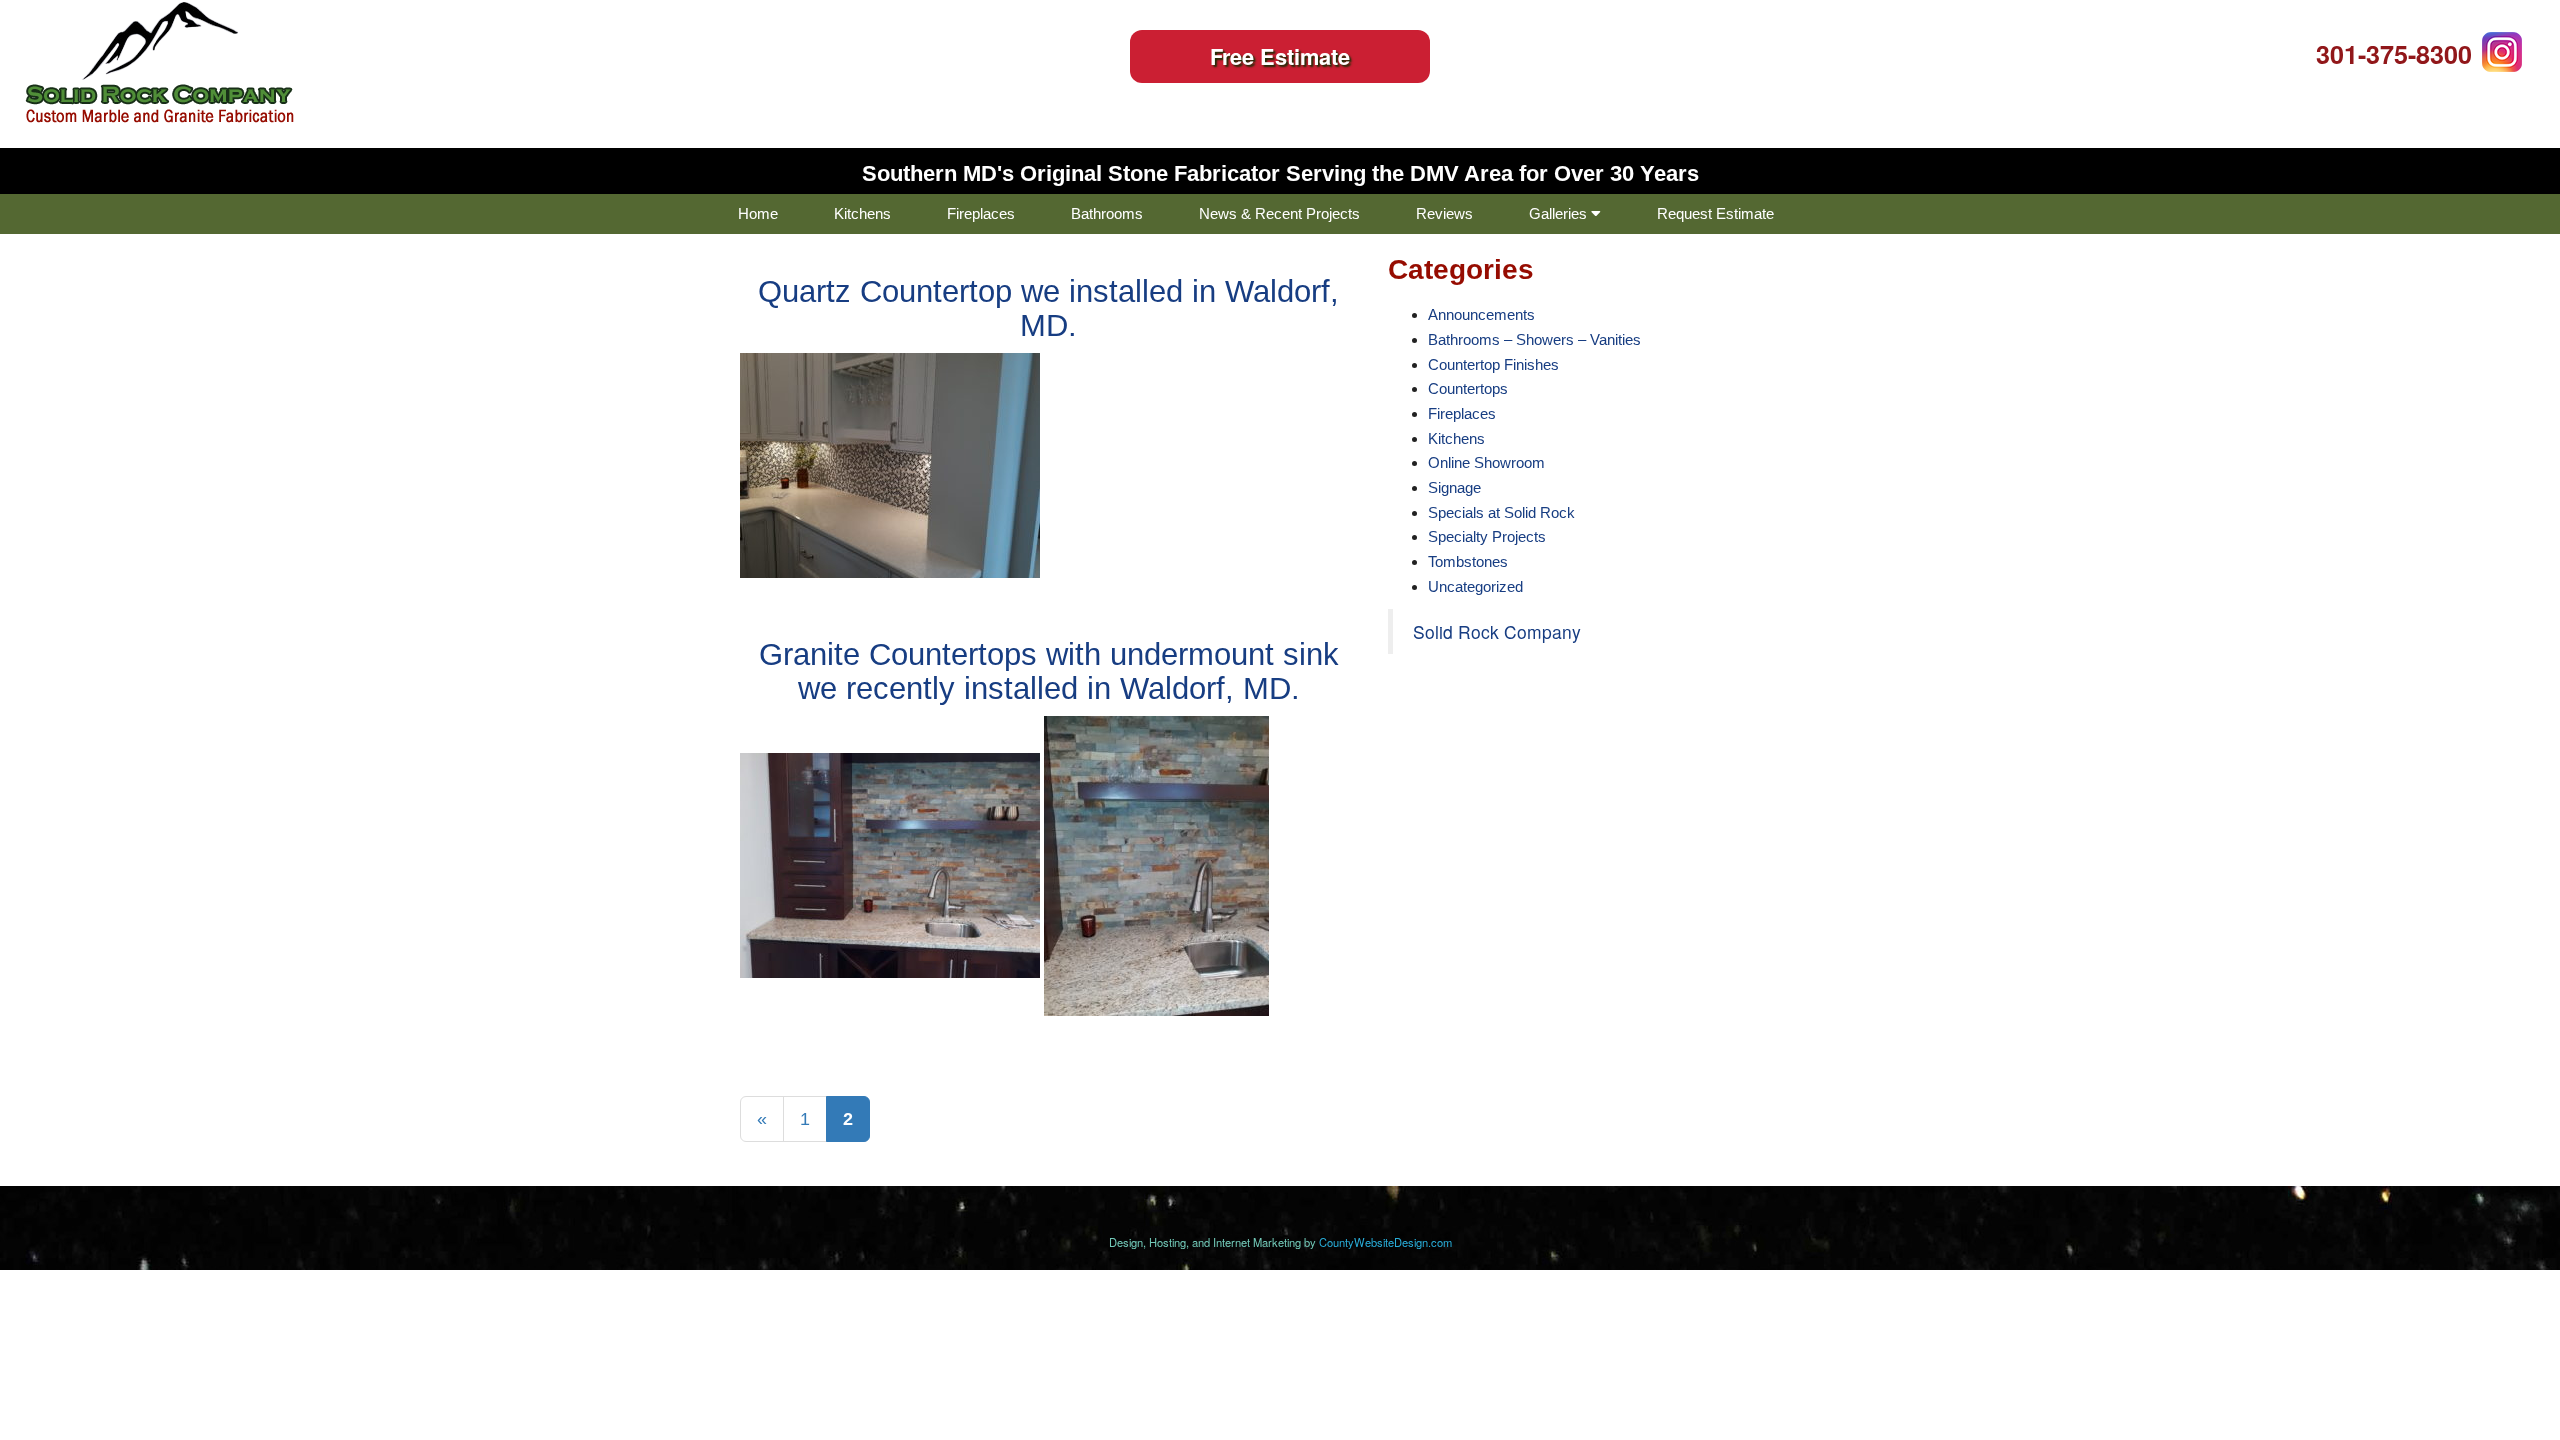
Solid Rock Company (1497, 631)
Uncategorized (1475, 586)
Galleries (1560, 213)
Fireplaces (981, 213)
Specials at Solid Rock (1501, 512)
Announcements (1481, 314)
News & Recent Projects (1279, 213)
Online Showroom (1486, 462)
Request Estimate (1715, 213)
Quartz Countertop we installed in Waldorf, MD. (1048, 308)
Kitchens (862, 213)
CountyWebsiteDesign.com (1385, 1242)
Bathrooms (1107, 213)
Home (758, 213)
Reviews (1444, 213)
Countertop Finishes (1493, 364)
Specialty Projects (1487, 536)
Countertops (1468, 388)
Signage (1454, 487)
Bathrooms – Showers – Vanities (1534, 339)
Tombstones (1468, 561)
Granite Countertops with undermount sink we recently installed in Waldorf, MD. (1049, 671)
